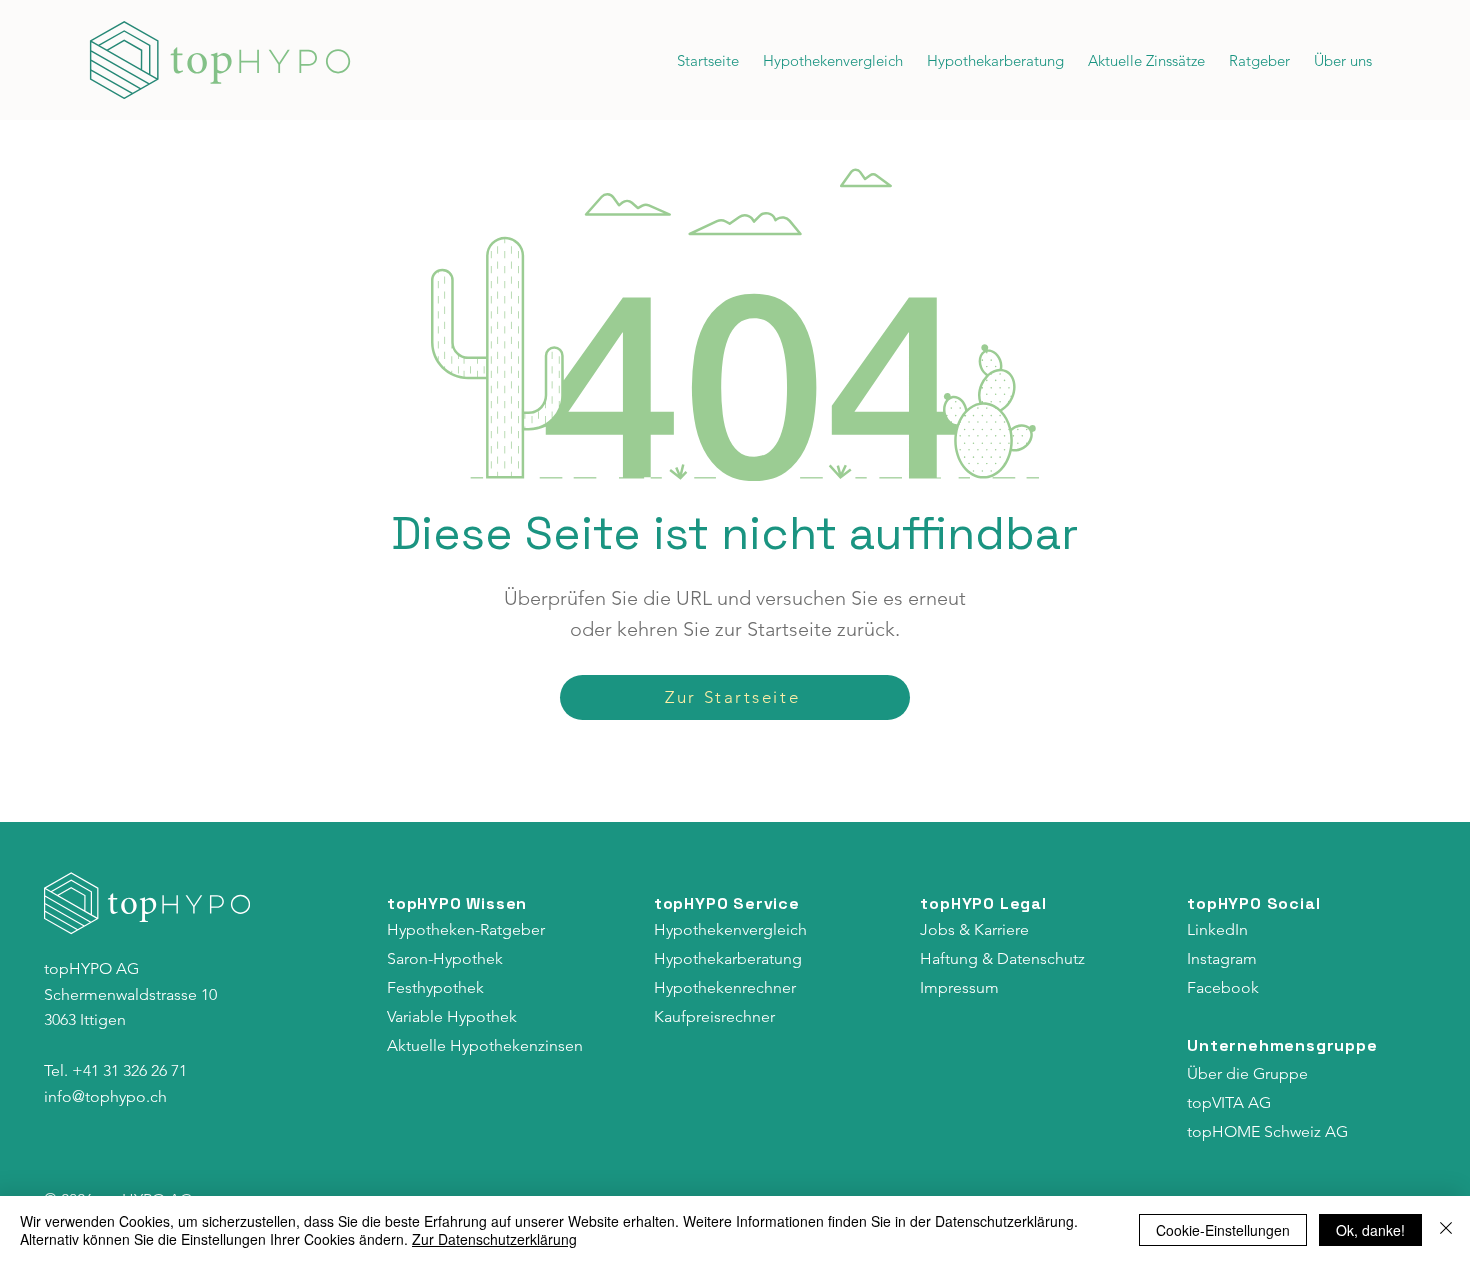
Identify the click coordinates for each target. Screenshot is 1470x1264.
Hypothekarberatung (728, 958)
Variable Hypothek (452, 1016)
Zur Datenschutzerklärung (494, 1239)
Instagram (1222, 958)
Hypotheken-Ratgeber (466, 929)
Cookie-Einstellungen (1223, 1230)
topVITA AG (1229, 1102)
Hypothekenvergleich (730, 929)
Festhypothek (435, 987)
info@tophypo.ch (105, 1096)
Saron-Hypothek (445, 958)
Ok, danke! (1370, 1230)
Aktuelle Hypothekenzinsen (485, 1045)
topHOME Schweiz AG (1267, 1131)
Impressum (959, 987)
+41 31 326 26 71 (129, 1070)
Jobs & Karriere (974, 929)
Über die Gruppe (1247, 1073)
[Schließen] (1446, 1230)
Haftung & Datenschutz (1002, 958)
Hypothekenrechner (725, 987)
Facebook (1223, 987)
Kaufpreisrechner (714, 1016)
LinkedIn (1217, 929)
